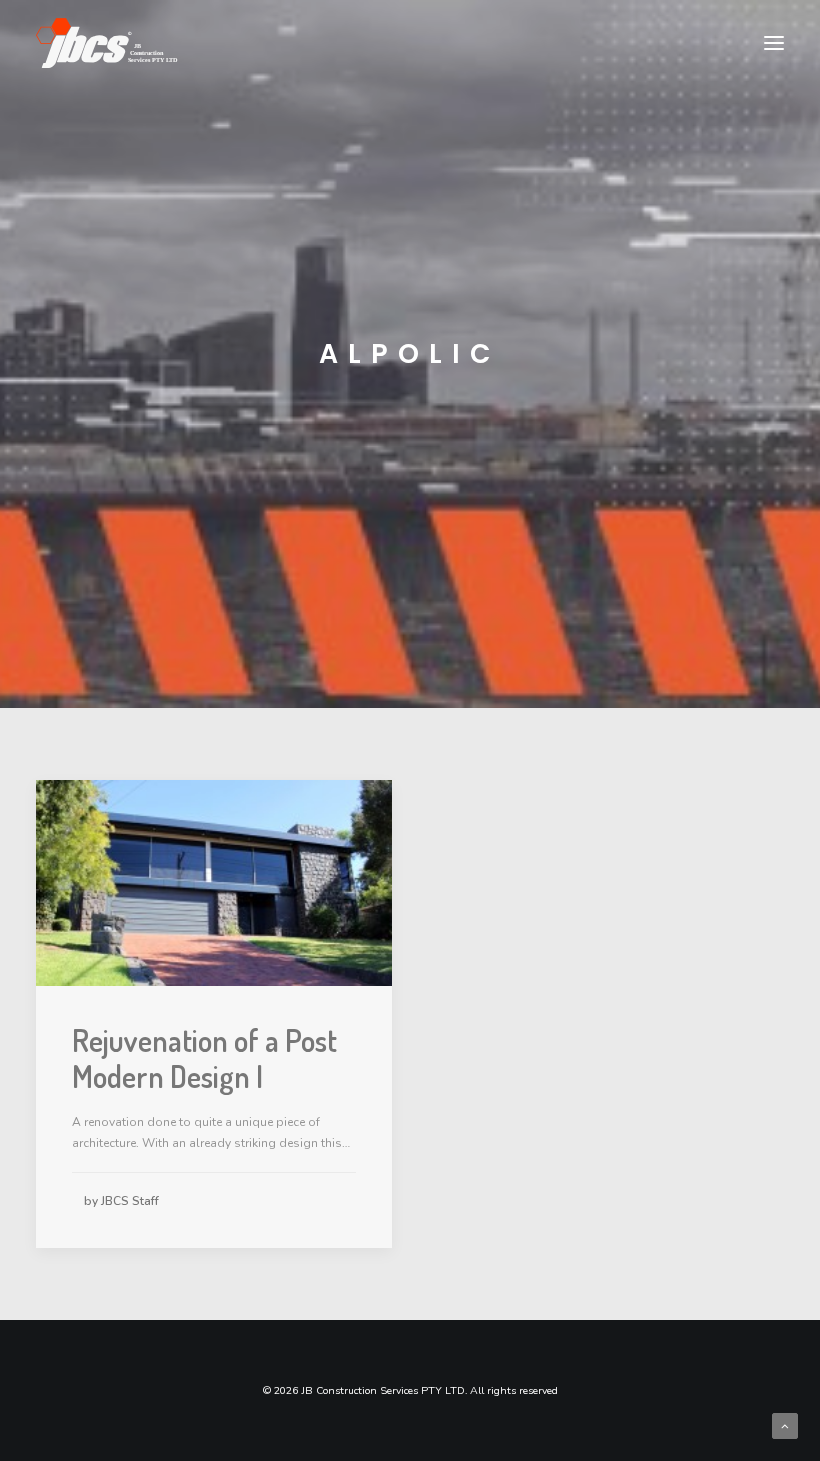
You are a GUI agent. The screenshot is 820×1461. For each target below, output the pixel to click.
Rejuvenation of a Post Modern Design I (204, 1058)
